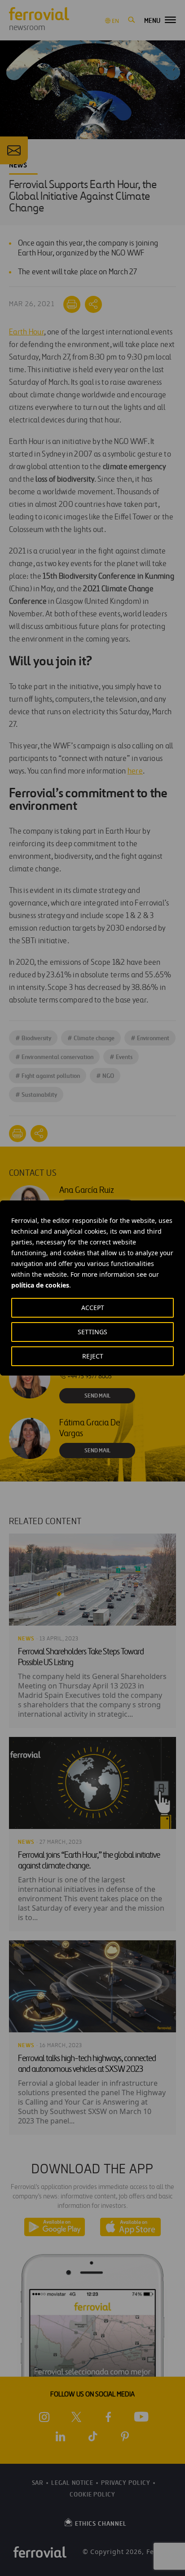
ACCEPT (93, 1308)
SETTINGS (92, 1332)
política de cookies (40, 1285)
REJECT (93, 1356)
